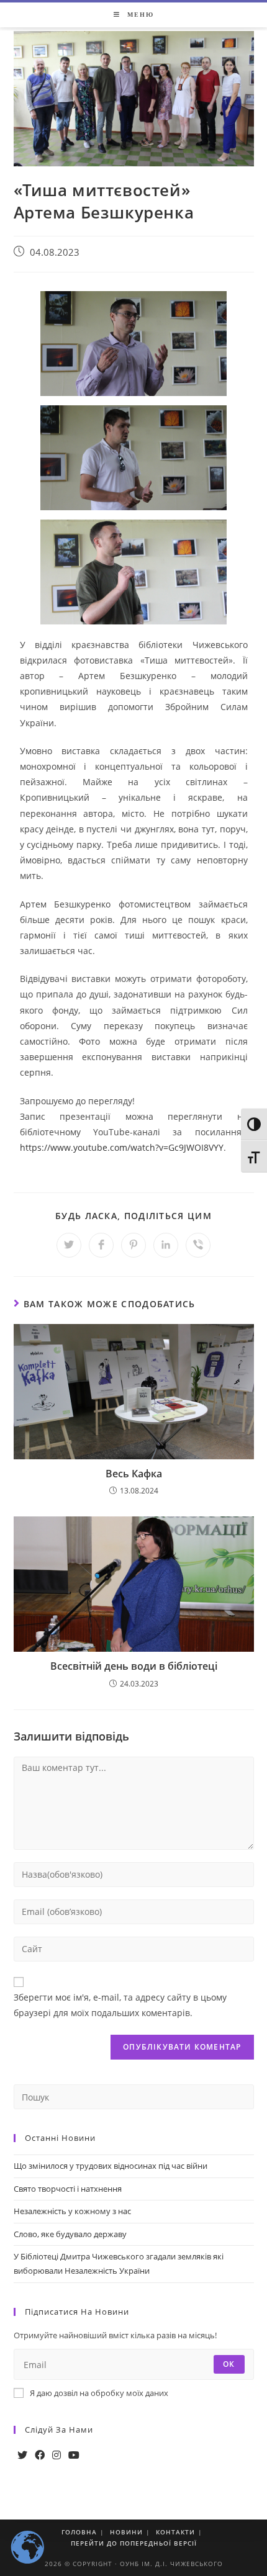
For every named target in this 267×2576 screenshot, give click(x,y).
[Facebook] (40, 2455)
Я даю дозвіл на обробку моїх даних (99, 2393)
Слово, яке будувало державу (70, 2234)
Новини (126, 2532)
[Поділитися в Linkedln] (166, 1245)
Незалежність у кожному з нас (72, 2211)
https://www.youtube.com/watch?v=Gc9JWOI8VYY (122, 1147)
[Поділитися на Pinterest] (133, 1245)
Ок (229, 2364)
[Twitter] (22, 2455)
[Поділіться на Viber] (198, 1245)
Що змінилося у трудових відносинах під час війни (111, 2166)
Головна (79, 2532)
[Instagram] (57, 2455)
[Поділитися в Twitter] (69, 1245)
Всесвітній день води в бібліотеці (134, 1666)
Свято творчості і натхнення (68, 2189)
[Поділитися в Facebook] (101, 1245)
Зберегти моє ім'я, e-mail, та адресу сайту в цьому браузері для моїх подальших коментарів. (120, 2005)
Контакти (175, 2532)
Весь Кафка (134, 1474)
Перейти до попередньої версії (134, 2543)
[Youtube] (74, 2455)
